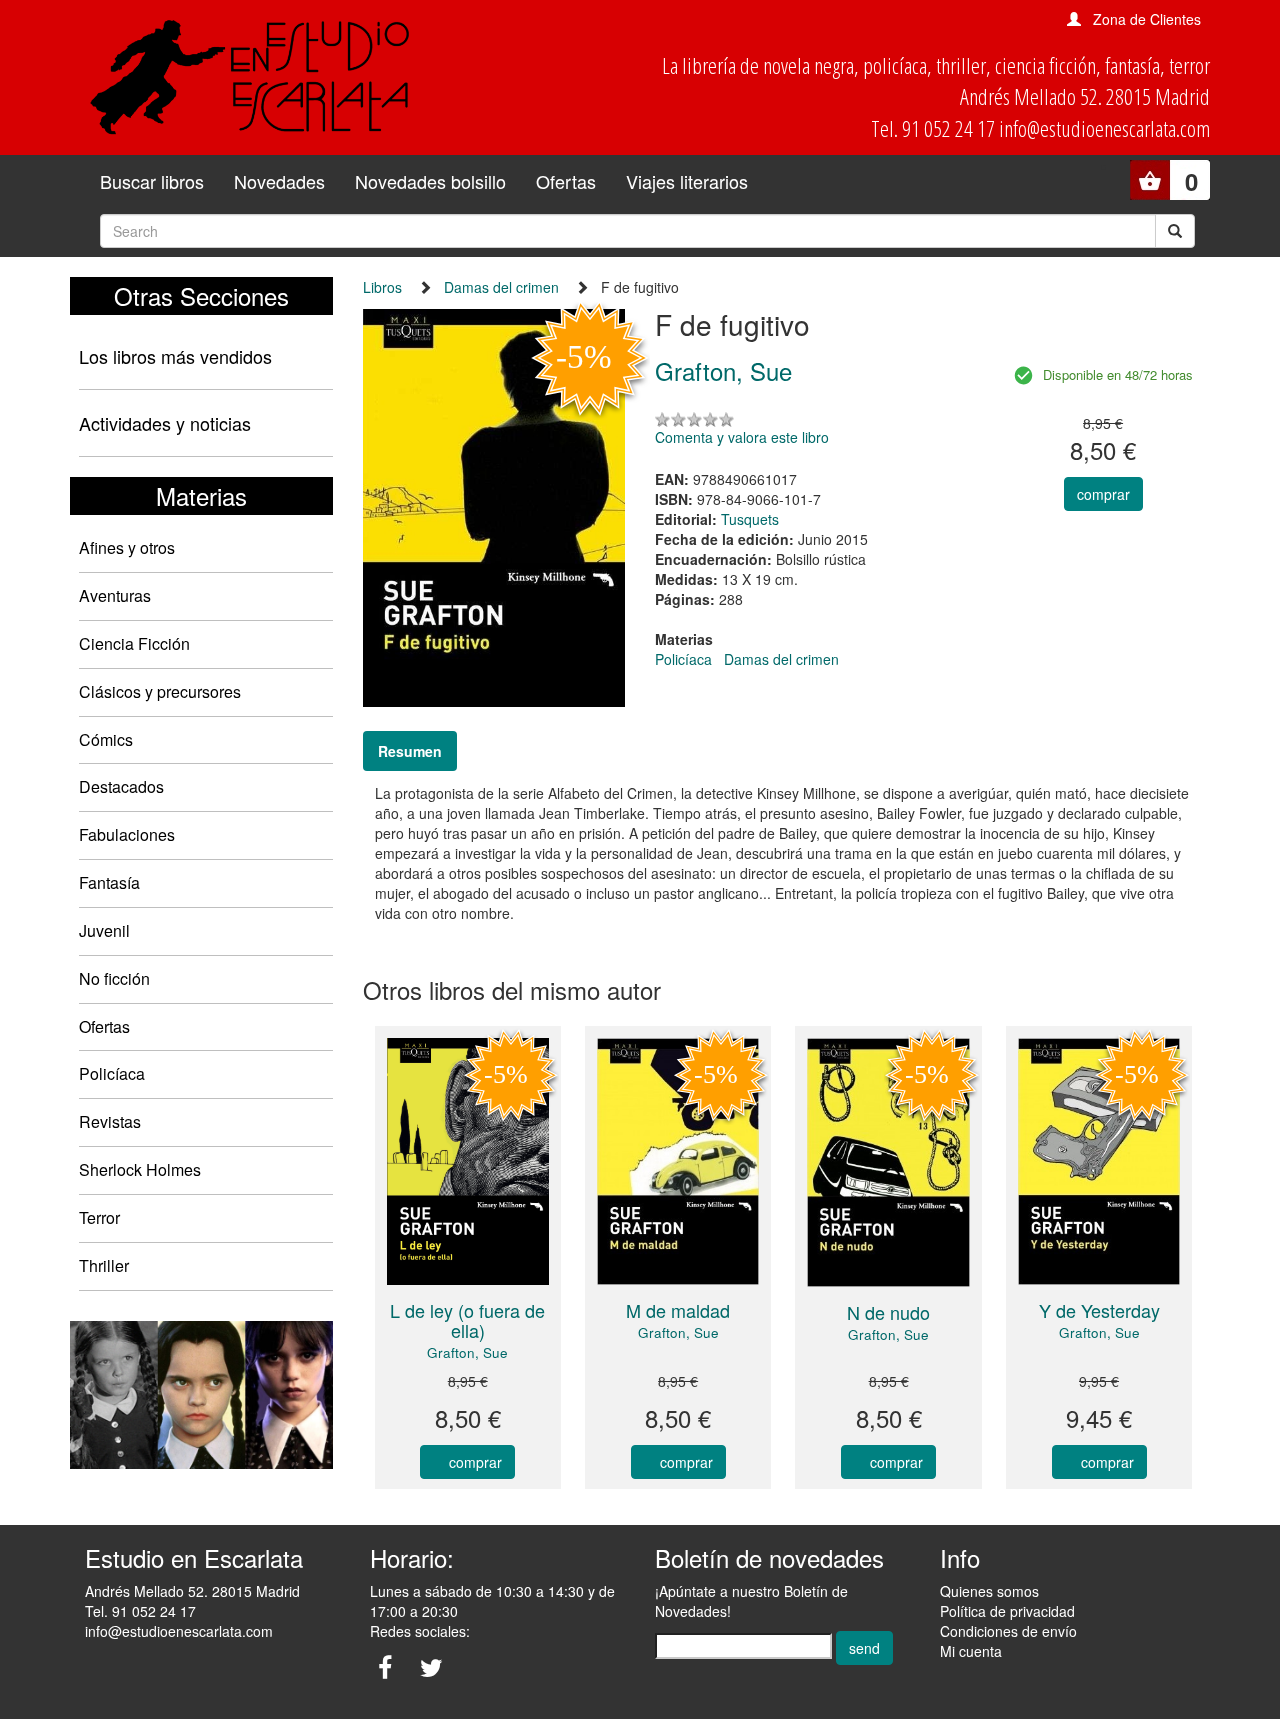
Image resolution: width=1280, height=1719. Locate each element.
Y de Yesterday (1099, 1310)
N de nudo (888, 1312)
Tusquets (750, 519)
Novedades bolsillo (430, 181)
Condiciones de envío (1008, 1631)
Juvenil (104, 930)
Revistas (110, 1121)
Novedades (279, 181)
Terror (99, 1217)
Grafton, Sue (467, 1352)
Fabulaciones (127, 834)
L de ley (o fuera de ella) (467, 1320)
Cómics (106, 739)
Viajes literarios (687, 181)
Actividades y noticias (165, 423)
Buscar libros (152, 181)
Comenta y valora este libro (742, 437)
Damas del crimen (501, 287)
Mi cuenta (971, 1651)
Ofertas (566, 181)
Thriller (104, 1265)
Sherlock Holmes (140, 1169)
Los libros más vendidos (175, 356)
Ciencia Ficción (134, 643)
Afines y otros (127, 547)
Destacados (121, 786)
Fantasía (109, 882)
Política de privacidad (1007, 1611)
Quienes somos (989, 1591)
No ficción (114, 978)
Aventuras (115, 595)
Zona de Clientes (1147, 19)
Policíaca (112, 1073)
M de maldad (678, 1310)
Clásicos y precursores (160, 691)
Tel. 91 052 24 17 (140, 1611)
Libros (382, 287)
